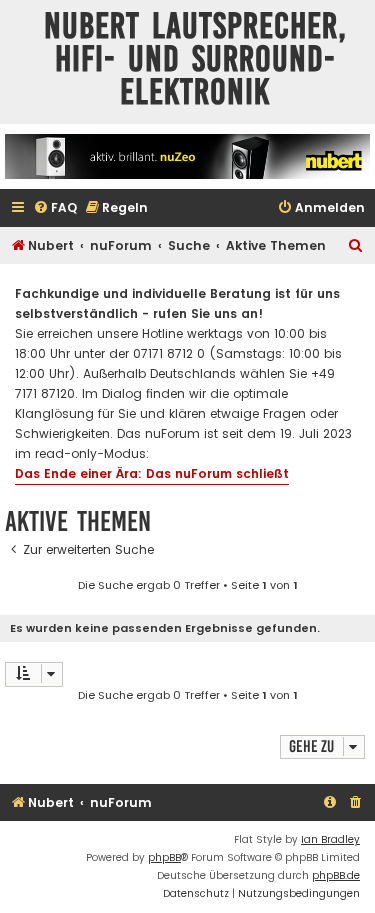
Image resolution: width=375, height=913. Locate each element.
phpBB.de (336, 875)
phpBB (164, 857)
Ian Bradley (330, 839)
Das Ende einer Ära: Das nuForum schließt (152, 473)
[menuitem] (55, 208)
